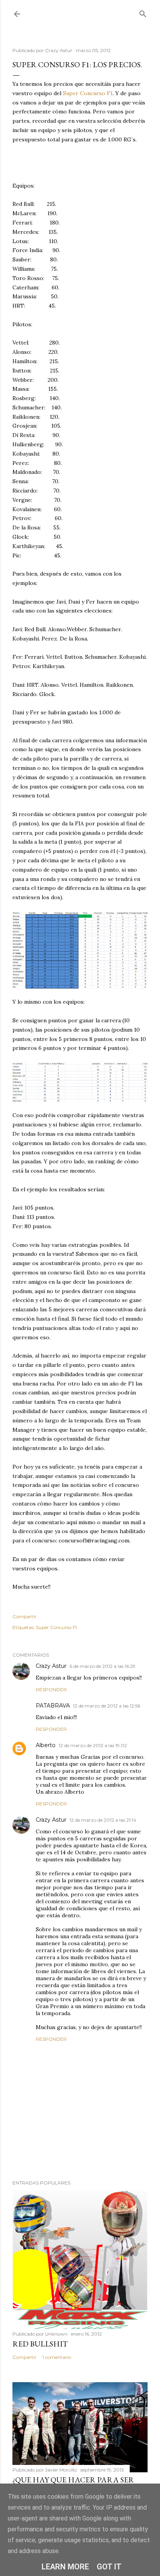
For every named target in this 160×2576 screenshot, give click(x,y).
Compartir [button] (24, 1616)
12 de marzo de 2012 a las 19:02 (93, 1745)
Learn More (65, 2567)
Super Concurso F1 (88, 93)
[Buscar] (143, 12)
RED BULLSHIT (40, 2344)
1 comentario (57, 2357)
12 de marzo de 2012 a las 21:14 (103, 1820)
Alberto (46, 1745)
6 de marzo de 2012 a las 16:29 (103, 1666)
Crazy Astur (51, 1666)
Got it (109, 2567)
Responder (51, 1689)
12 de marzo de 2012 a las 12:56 (107, 1706)
